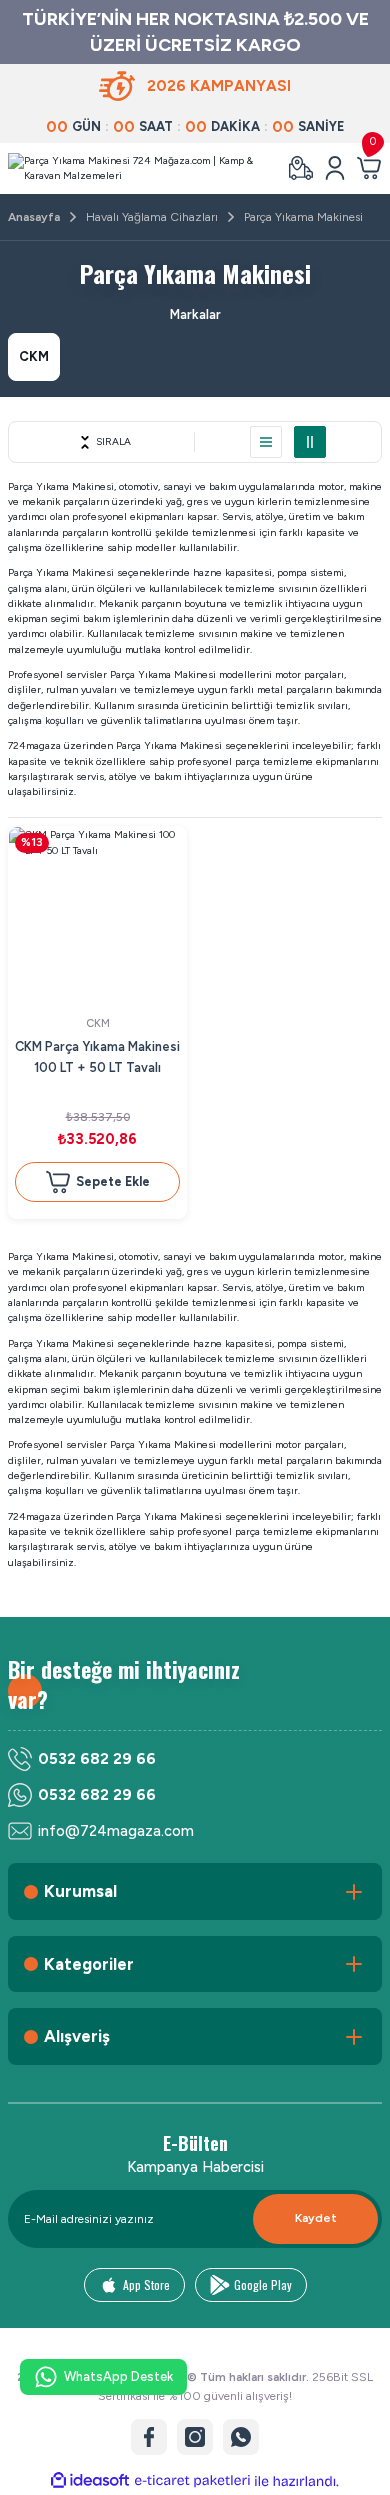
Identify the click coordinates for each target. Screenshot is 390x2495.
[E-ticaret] (192, 2481)
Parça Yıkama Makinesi (303, 217)
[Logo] (140, 168)
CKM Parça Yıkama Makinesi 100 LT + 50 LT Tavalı (97, 1057)
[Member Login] (335, 168)
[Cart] (369, 168)
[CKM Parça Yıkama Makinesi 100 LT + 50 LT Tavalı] (97, 915)
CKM (98, 1023)
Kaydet (316, 2218)
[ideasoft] (90, 2481)
